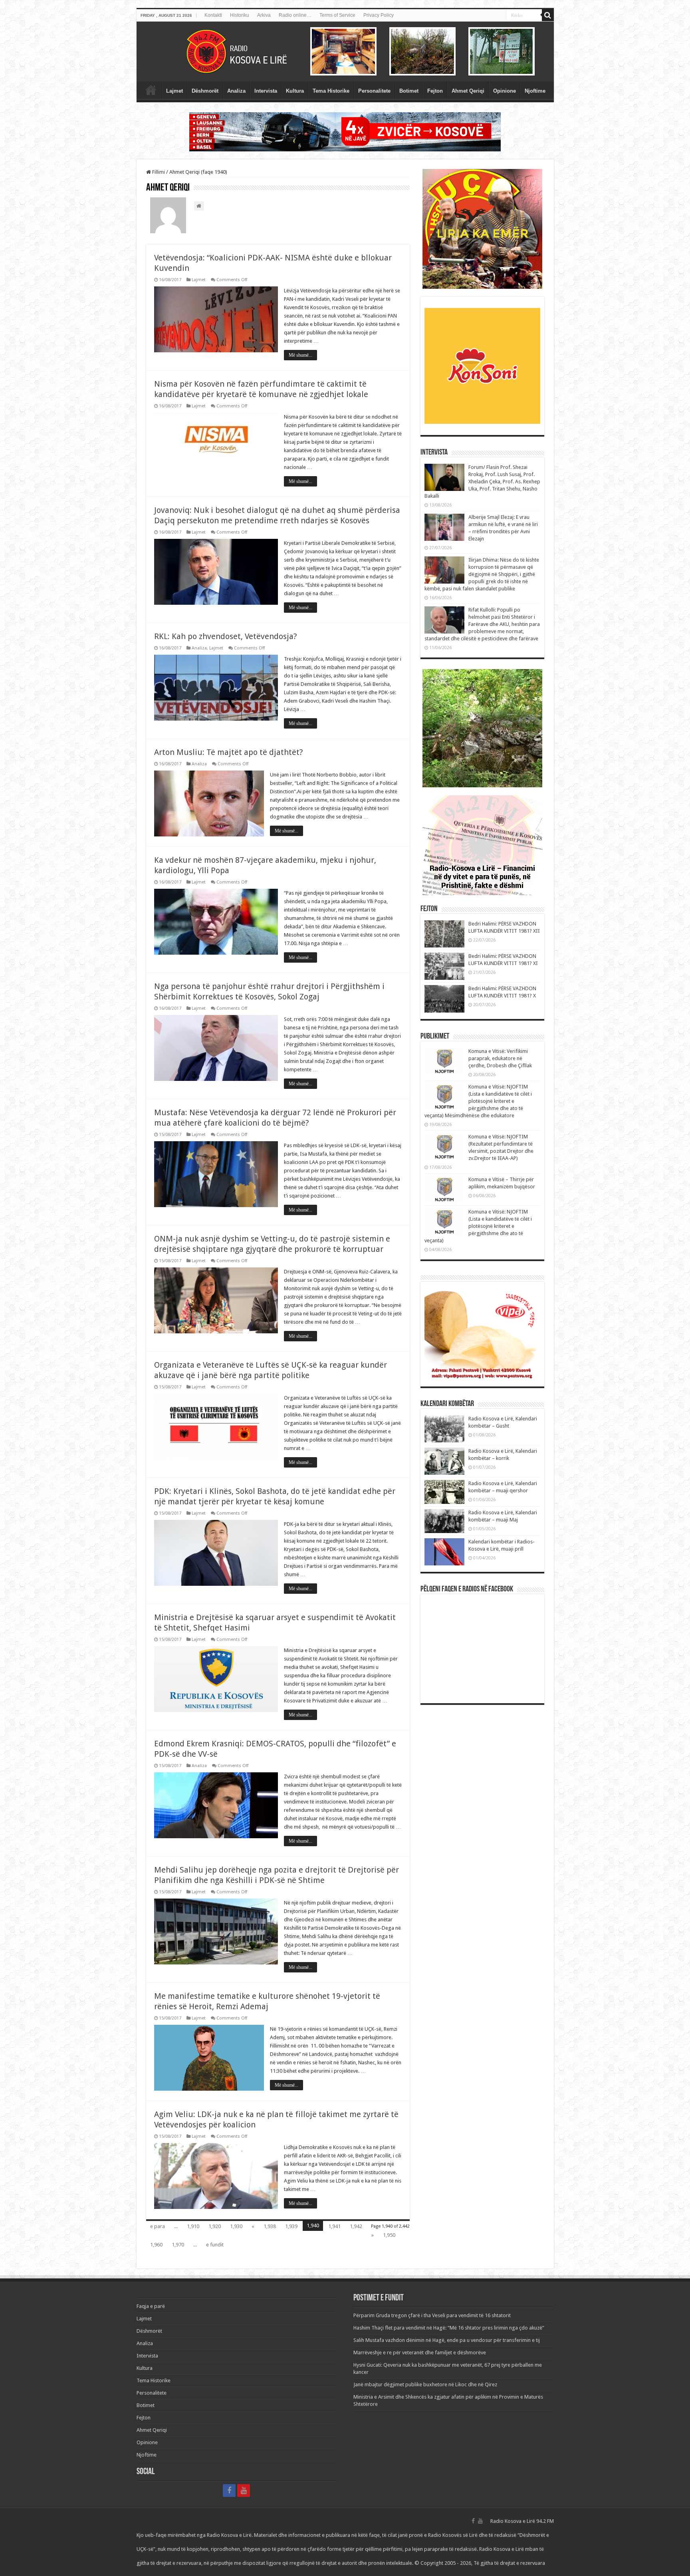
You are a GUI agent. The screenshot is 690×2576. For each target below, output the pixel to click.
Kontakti (213, 15)
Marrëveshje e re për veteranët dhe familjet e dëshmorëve (420, 2353)
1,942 (356, 2226)
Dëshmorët (205, 91)
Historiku (240, 15)
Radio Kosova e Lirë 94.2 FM (522, 2521)
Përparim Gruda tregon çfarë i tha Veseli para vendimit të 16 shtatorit (432, 2315)
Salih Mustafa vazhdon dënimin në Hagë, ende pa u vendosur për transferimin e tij (447, 2340)
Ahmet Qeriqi (468, 91)
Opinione (505, 91)
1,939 (291, 2226)
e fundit (215, 2245)
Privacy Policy (379, 15)
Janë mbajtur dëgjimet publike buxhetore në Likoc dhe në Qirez (425, 2384)
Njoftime (535, 91)
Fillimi (158, 172)
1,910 (193, 2226)
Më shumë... (300, 355)
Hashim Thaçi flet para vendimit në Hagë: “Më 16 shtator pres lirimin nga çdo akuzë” (449, 2328)
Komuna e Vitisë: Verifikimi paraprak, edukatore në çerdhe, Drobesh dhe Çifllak (500, 1058)
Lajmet (174, 91)
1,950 (389, 2235)
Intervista (266, 91)
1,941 (334, 2226)
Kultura (295, 91)
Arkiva (264, 15)
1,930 (236, 2226)
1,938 (270, 2226)
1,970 (178, 2245)
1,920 (215, 2226)
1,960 (156, 2245)
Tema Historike (331, 91)
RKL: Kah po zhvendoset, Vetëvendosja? (226, 636)
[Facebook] (229, 2491)
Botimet (409, 91)
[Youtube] (244, 2491)
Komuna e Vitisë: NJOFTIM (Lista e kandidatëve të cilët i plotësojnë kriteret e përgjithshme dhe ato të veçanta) (478, 1226)
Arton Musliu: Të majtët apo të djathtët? (229, 752)
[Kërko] (548, 15)
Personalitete (374, 91)
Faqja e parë (151, 90)
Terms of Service (337, 15)
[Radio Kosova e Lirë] (345, 52)
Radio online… (295, 15)
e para (158, 2226)
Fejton (435, 91)
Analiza (236, 91)
